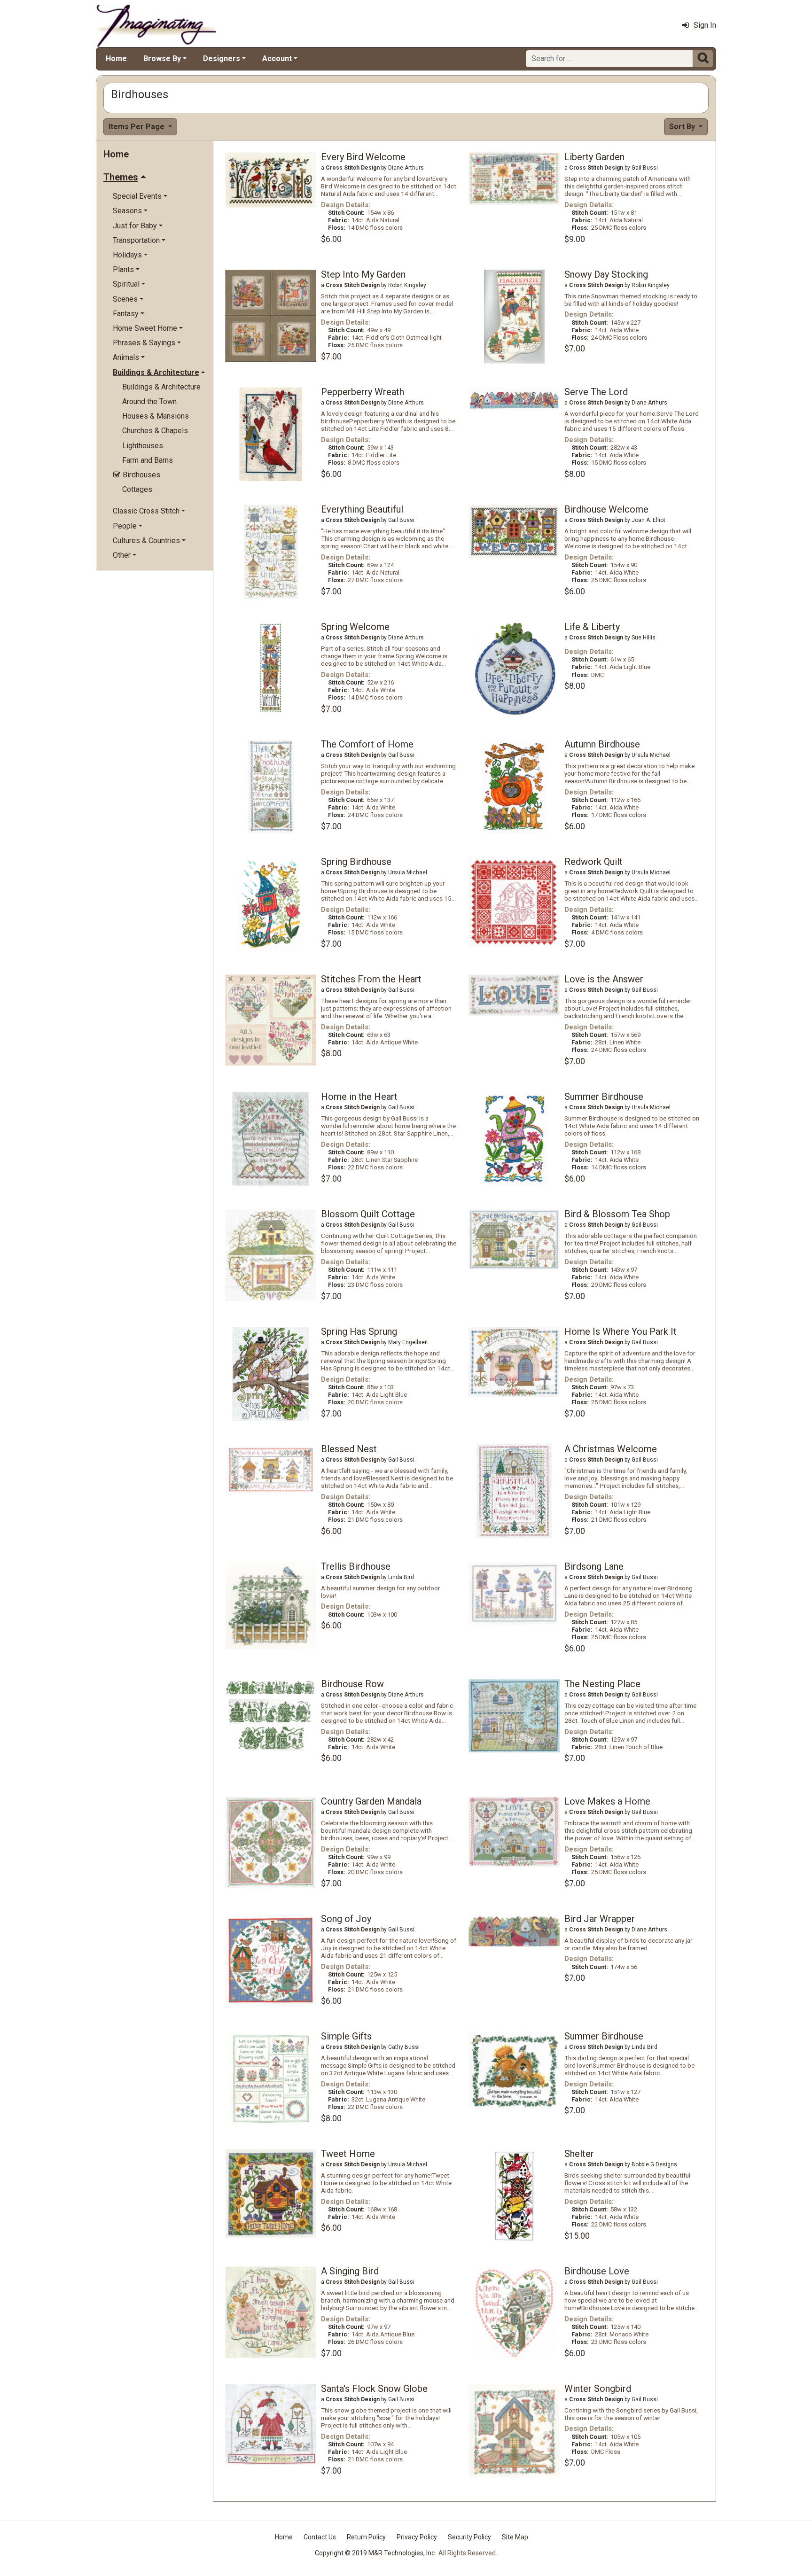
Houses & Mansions (156, 416)
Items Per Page (137, 127)
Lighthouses (143, 446)
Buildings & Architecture (161, 387)
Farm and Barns (148, 460)
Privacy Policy (417, 2537)
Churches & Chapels (155, 431)
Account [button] (277, 58)
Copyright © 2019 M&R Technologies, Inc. (375, 2553)
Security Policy (469, 2537)
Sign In (705, 25)
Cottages (137, 489)
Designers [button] (222, 58)
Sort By (683, 127)
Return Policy (366, 2537)
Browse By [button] (162, 58)
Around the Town (149, 401)
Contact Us (320, 2537)
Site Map (515, 2537)
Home (116, 58)
